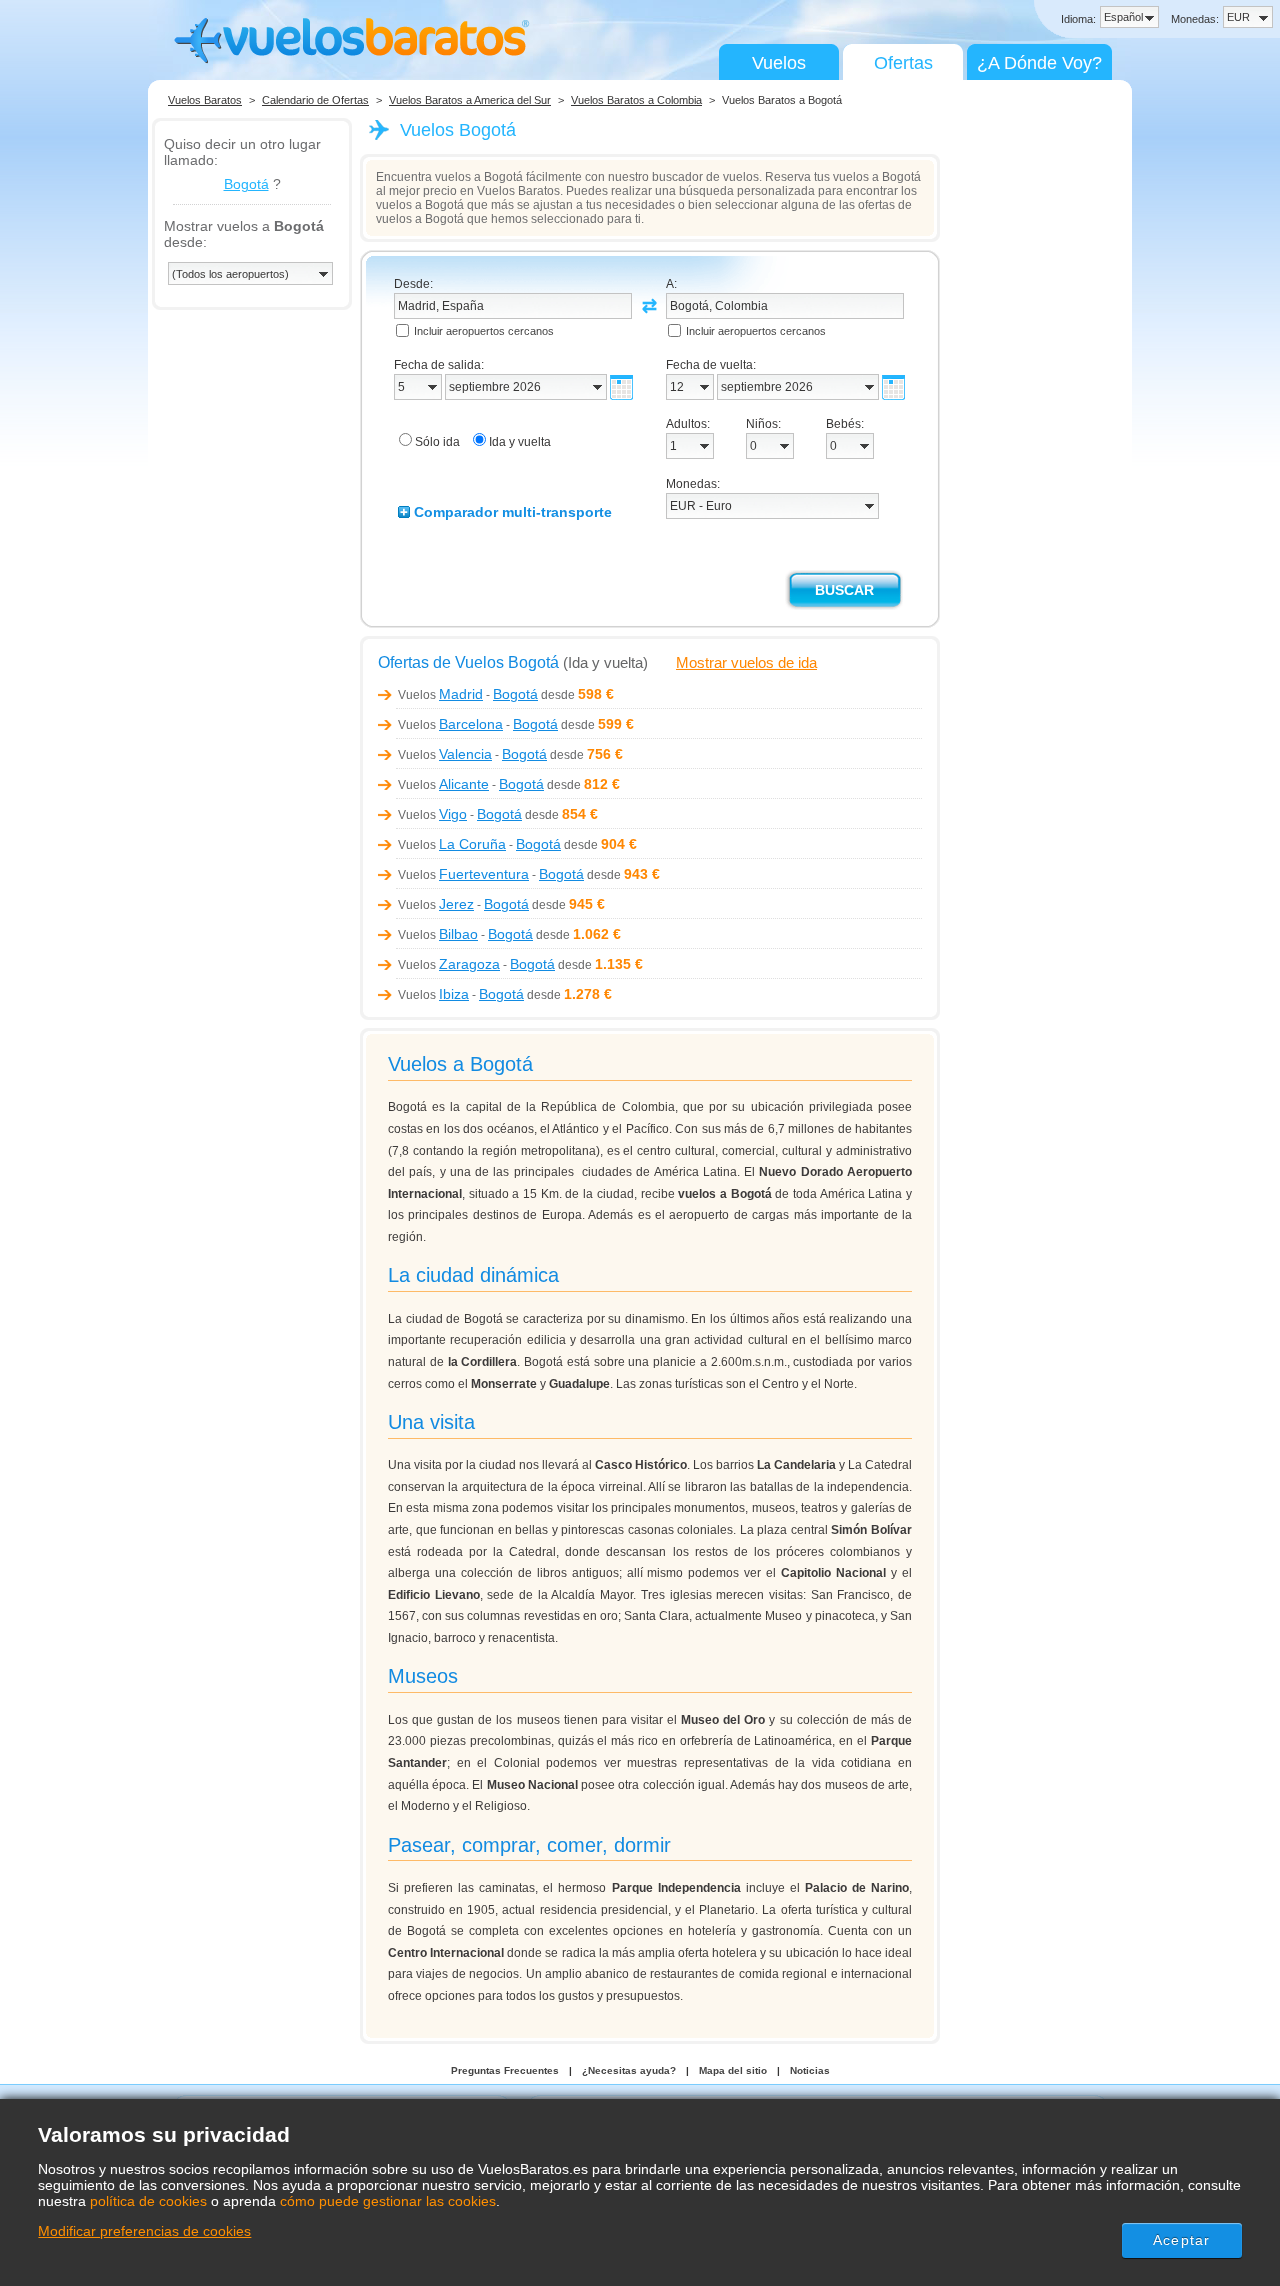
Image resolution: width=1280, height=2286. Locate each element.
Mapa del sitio (733, 2070)
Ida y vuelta (520, 442)
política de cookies (148, 2201)
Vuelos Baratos (205, 100)
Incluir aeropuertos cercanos (484, 331)
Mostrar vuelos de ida (746, 662)
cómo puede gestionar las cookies (388, 2201)
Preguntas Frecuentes (505, 2070)
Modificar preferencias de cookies (144, 2231)
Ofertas (903, 63)
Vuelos (779, 63)
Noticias (810, 2070)
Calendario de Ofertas (315, 100)
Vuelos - (468, 695)
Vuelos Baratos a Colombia (636, 100)
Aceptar (1181, 2240)
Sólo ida (437, 442)
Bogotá (246, 184)
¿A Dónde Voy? (1039, 63)
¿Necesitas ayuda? (629, 2070)
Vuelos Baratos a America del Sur (470, 100)
